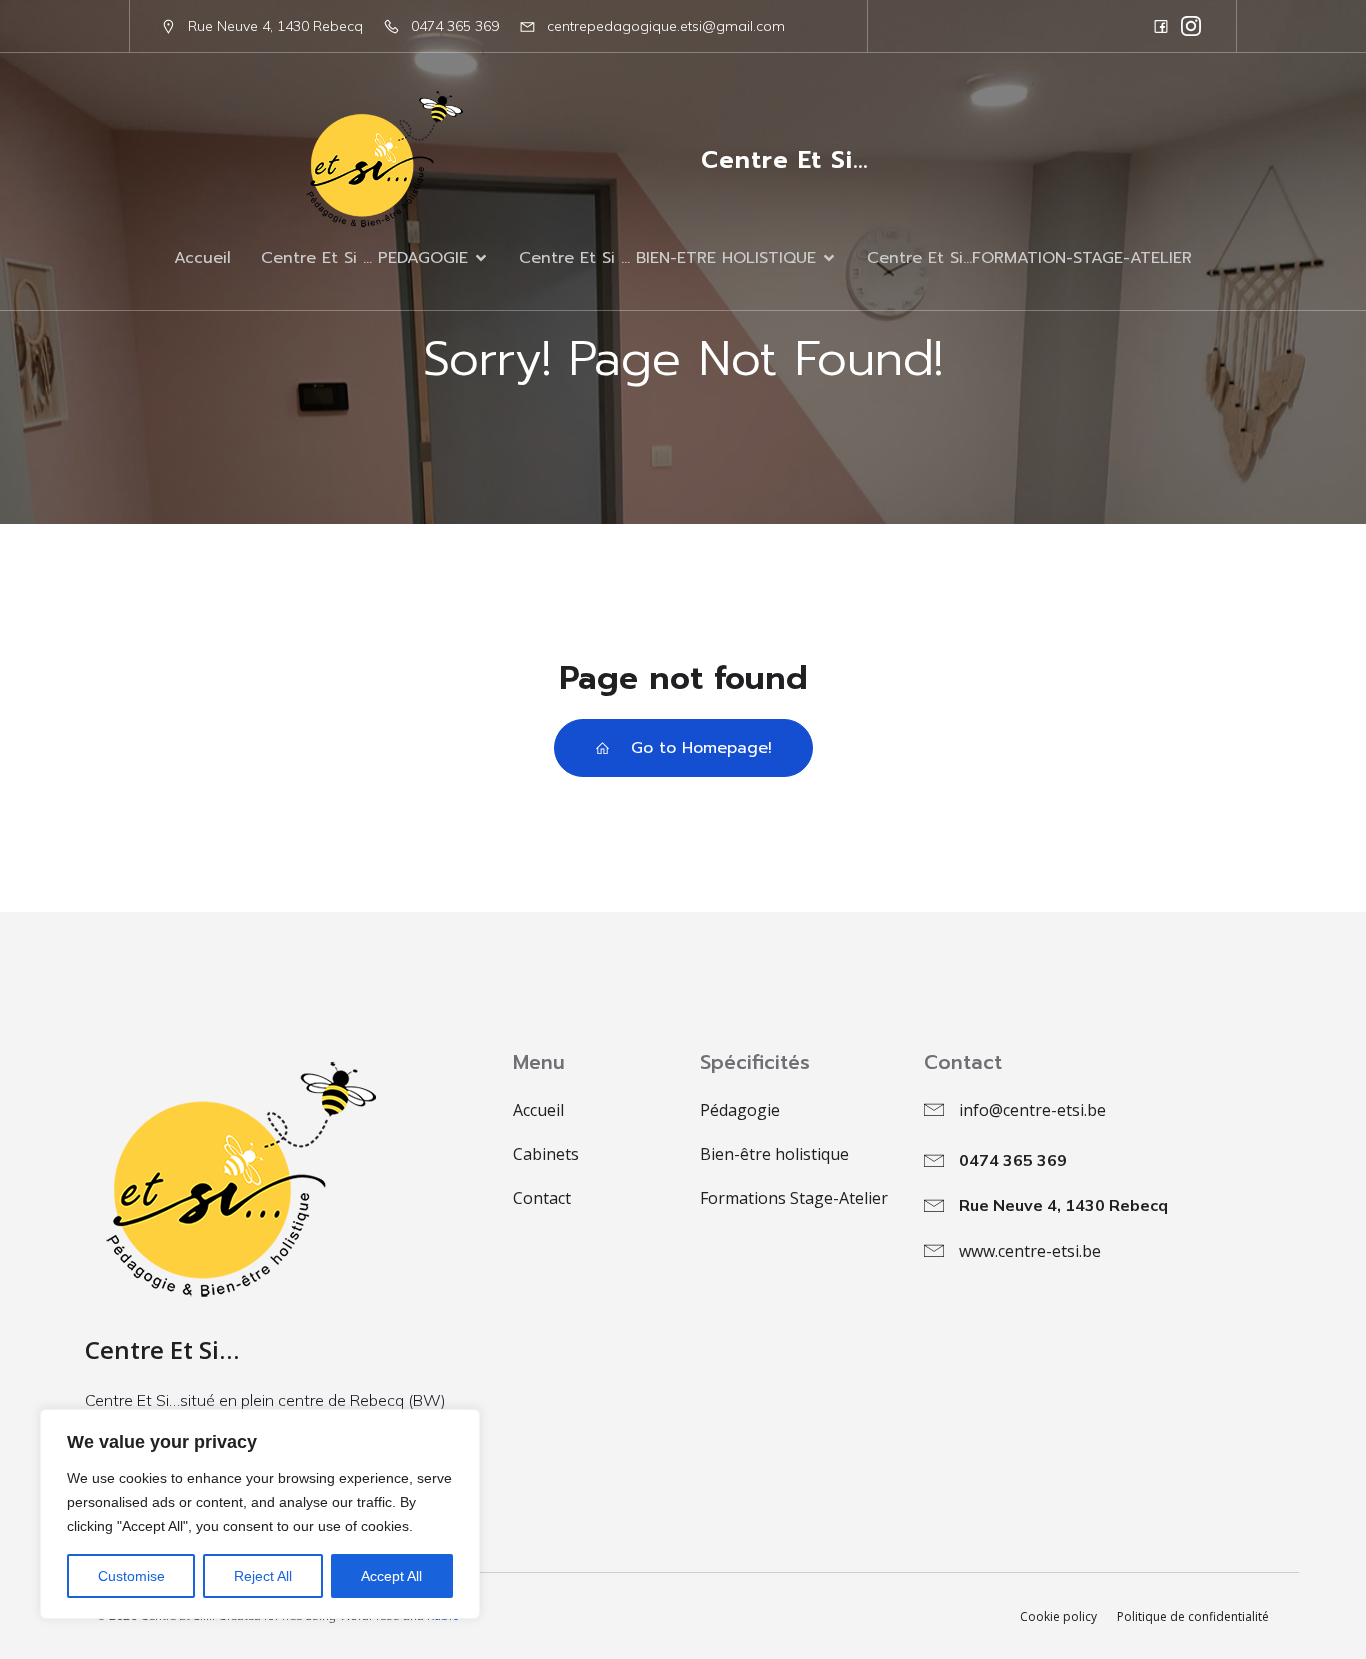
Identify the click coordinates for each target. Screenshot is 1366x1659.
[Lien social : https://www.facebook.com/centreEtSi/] (1161, 26)
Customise (131, 1576)
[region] (260, 1514)
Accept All (391, 1576)
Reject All (263, 1576)
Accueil (202, 258)
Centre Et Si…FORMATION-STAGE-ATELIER (1029, 258)
